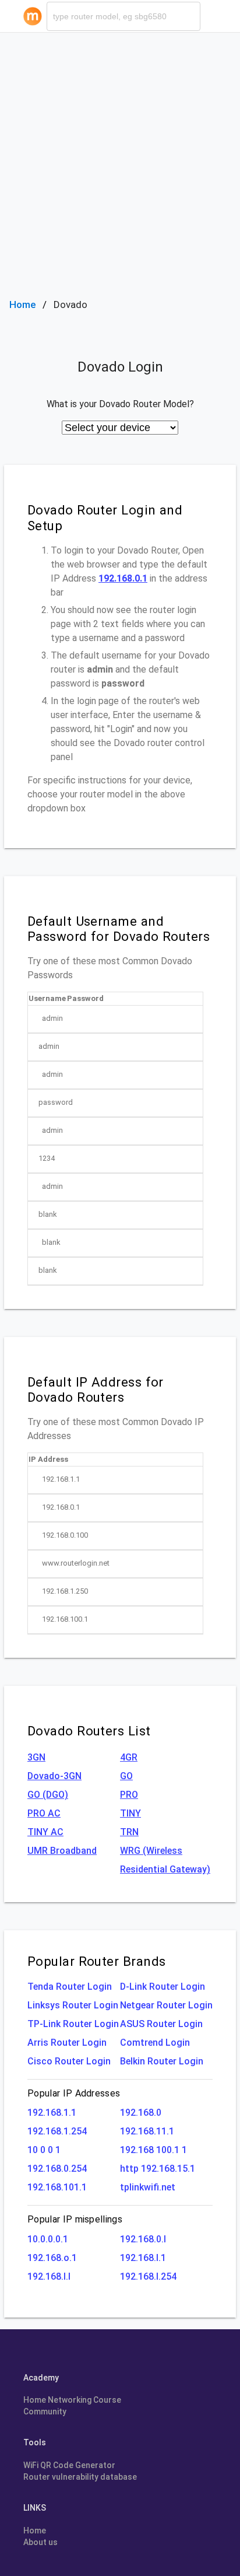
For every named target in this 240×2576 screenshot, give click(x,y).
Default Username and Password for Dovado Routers (119, 929)
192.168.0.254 (57, 2169)
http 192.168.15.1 (158, 2169)
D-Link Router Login (163, 1987)
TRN (129, 1832)
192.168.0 (141, 2113)
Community (45, 2411)
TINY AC (45, 1832)
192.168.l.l (49, 2276)
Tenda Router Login (70, 1987)
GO (126, 1776)
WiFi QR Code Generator (69, 2465)
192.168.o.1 (52, 2258)
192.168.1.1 (52, 2113)
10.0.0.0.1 (48, 2239)
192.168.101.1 (57, 2187)
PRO (129, 1795)
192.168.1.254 (57, 2131)
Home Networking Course (72, 2400)
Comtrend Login (155, 2043)
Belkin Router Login (162, 2061)
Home (23, 304)
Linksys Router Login (73, 2005)
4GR (129, 1757)
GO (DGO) (48, 1795)
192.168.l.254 (148, 2276)
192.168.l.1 (143, 2258)
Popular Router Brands (96, 1961)
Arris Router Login (67, 2043)
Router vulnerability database (80, 2477)
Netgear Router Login (166, 2005)
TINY (130, 1813)
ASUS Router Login (161, 2024)
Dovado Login (120, 367)
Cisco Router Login (69, 2061)
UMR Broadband (62, 1851)
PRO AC (44, 1813)
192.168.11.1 (147, 2131)
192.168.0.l (143, 2239)
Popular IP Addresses (74, 2093)
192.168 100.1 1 (153, 2150)
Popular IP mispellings (75, 2219)
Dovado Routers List (89, 1731)
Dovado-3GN (54, 1776)
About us (40, 2542)
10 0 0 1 (44, 2150)
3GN (36, 1757)
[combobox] (123, 16)
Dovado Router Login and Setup (105, 518)
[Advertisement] (120, 159)
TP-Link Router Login (73, 2024)
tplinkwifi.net (148, 2187)
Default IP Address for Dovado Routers (96, 1390)
